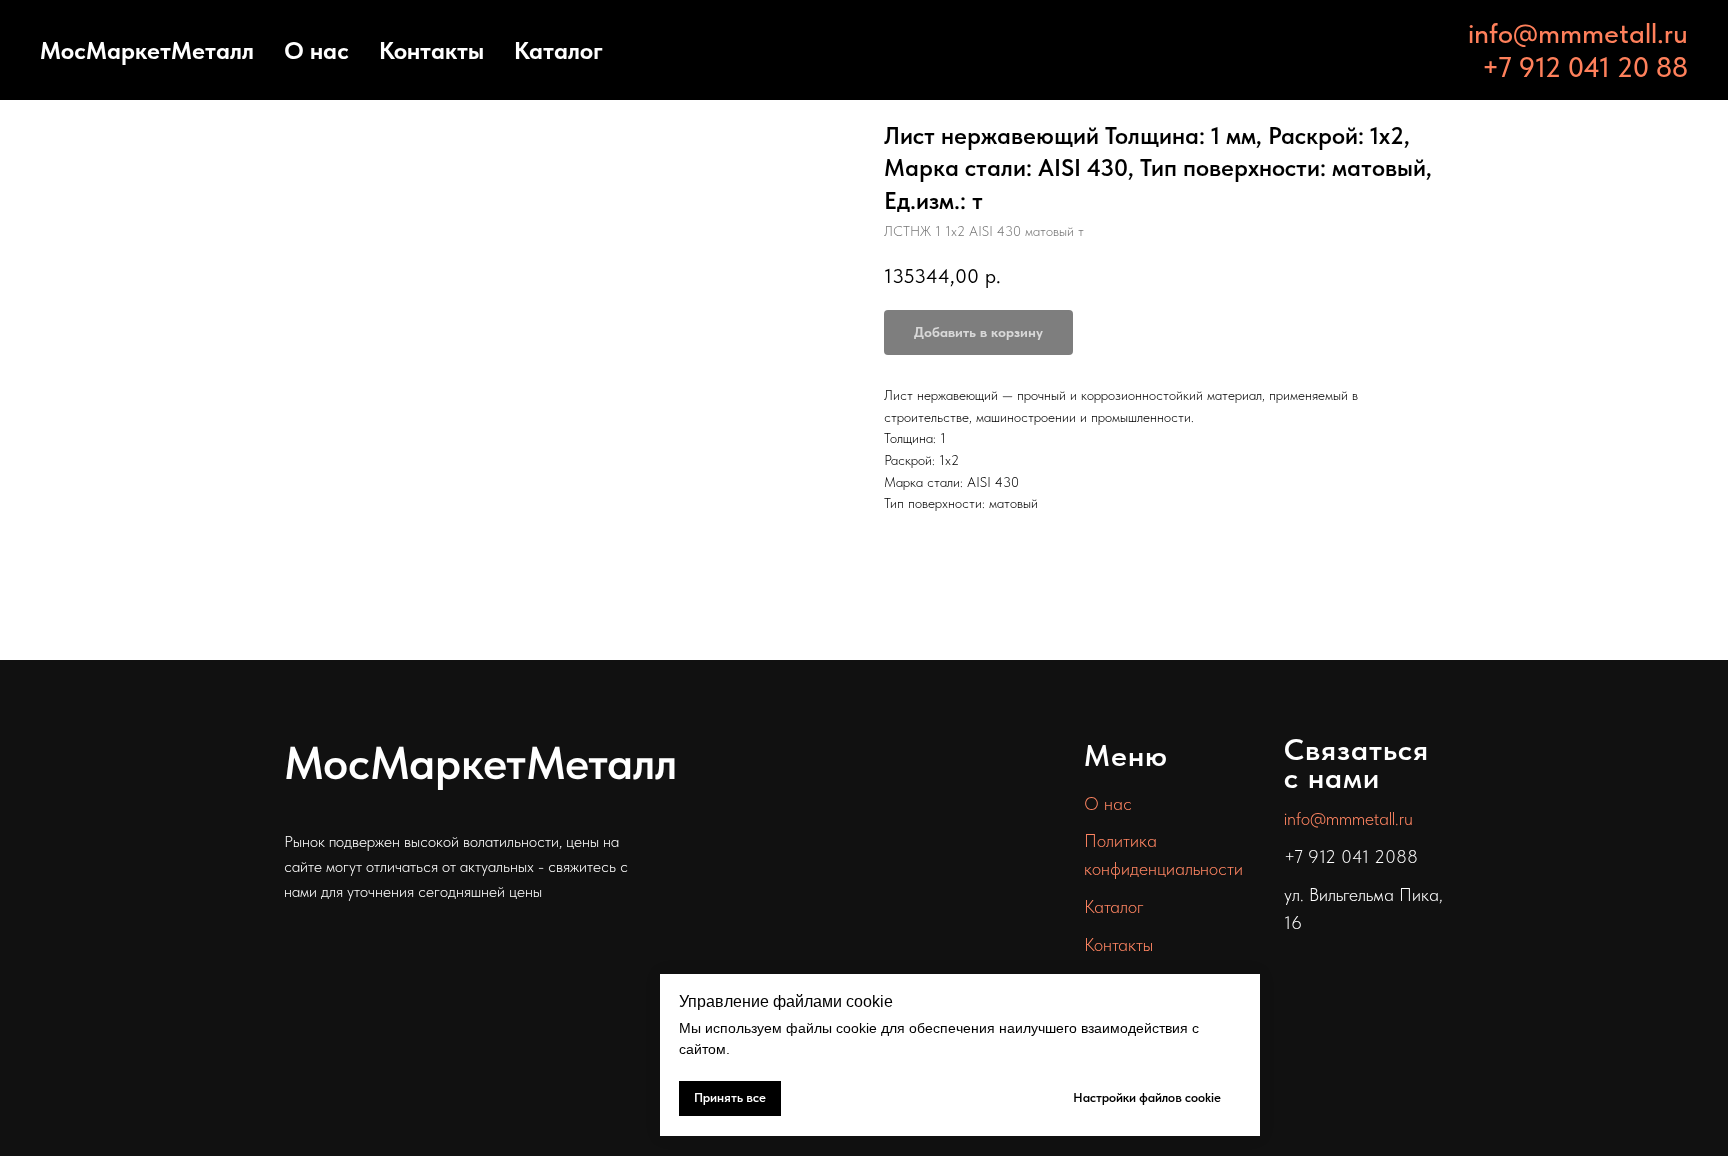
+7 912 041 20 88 (1585, 67)
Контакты (431, 50)
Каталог (558, 50)
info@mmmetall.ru (1578, 33)
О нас (316, 50)
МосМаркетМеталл (147, 50)
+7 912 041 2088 (1351, 856)
